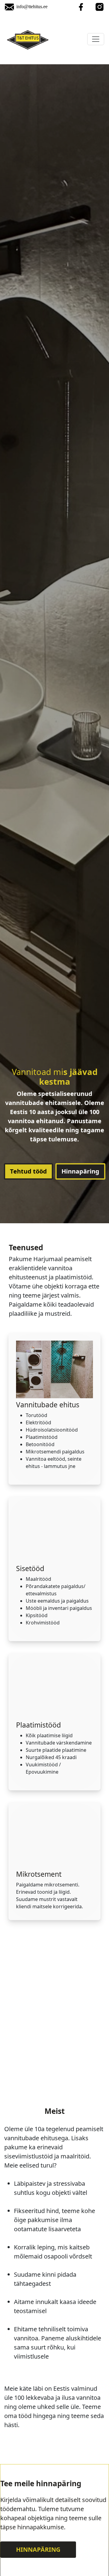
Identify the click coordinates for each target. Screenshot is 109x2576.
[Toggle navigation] (96, 39)
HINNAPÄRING (38, 2549)
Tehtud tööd (28, 1171)
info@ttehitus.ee (32, 7)
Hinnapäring (80, 1171)
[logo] (28, 39)
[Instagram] (100, 7)
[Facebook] (81, 7)
